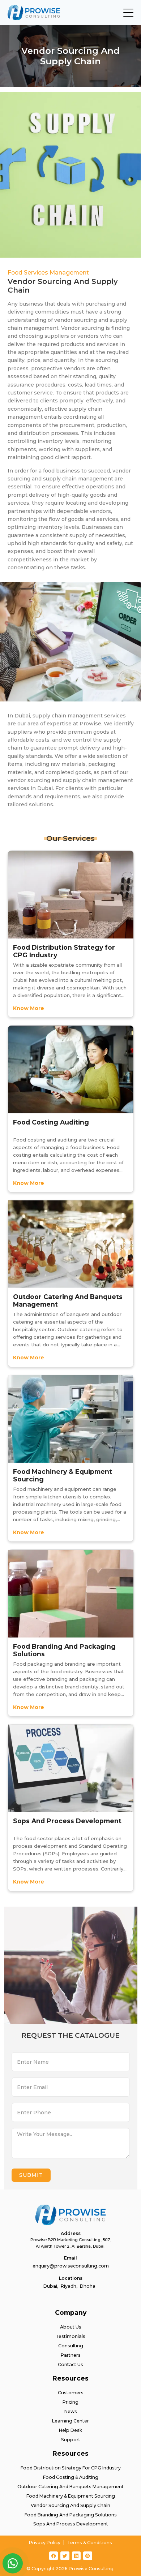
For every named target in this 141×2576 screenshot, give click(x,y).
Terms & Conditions (90, 2543)
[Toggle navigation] (128, 13)
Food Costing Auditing (51, 1122)
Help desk (70, 2430)
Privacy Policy (45, 2543)
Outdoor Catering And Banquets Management (68, 1300)
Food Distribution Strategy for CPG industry (71, 2468)
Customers (71, 2393)
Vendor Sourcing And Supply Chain (70, 2505)
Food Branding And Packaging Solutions (64, 1650)
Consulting (71, 2346)
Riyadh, (69, 2286)
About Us (71, 2327)
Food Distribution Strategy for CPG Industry (64, 951)
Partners (71, 2355)
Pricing (70, 2402)
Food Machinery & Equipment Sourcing (63, 1475)
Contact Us (70, 2364)
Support (71, 2440)
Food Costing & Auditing (71, 2477)
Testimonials (70, 2336)
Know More (29, 1008)
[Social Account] (54, 2556)
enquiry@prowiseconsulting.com (71, 2266)
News (71, 2411)
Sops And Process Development (67, 1821)
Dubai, (51, 2286)
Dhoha (88, 2286)
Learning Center (70, 2421)
